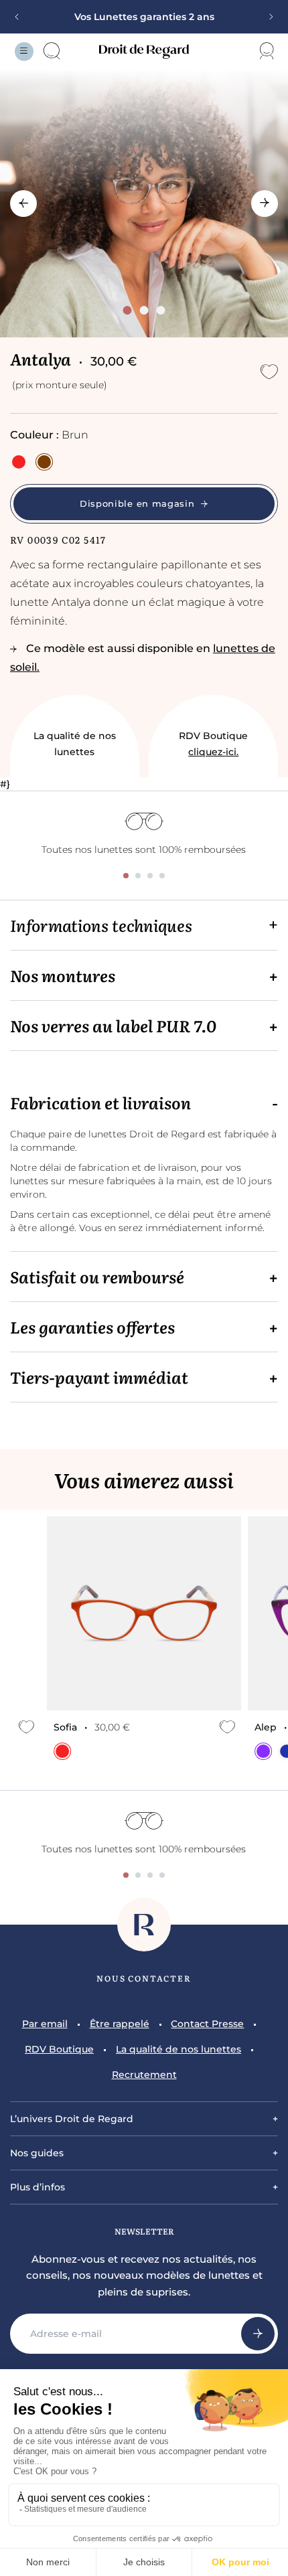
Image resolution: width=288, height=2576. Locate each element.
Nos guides (37, 2153)
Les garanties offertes (92, 1327)
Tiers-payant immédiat (99, 1377)
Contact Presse (207, 2024)
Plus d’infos (38, 2187)
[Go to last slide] (23, 204)
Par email (45, 2024)
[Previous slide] (21, 17)
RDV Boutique (213, 744)
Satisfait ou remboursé (97, 1277)
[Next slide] (267, 17)
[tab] (127, 310)
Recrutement (144, 2075)
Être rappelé (120, 2024)
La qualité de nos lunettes (75, 744)
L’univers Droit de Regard (72, 2119)
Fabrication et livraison (100, 1103)
